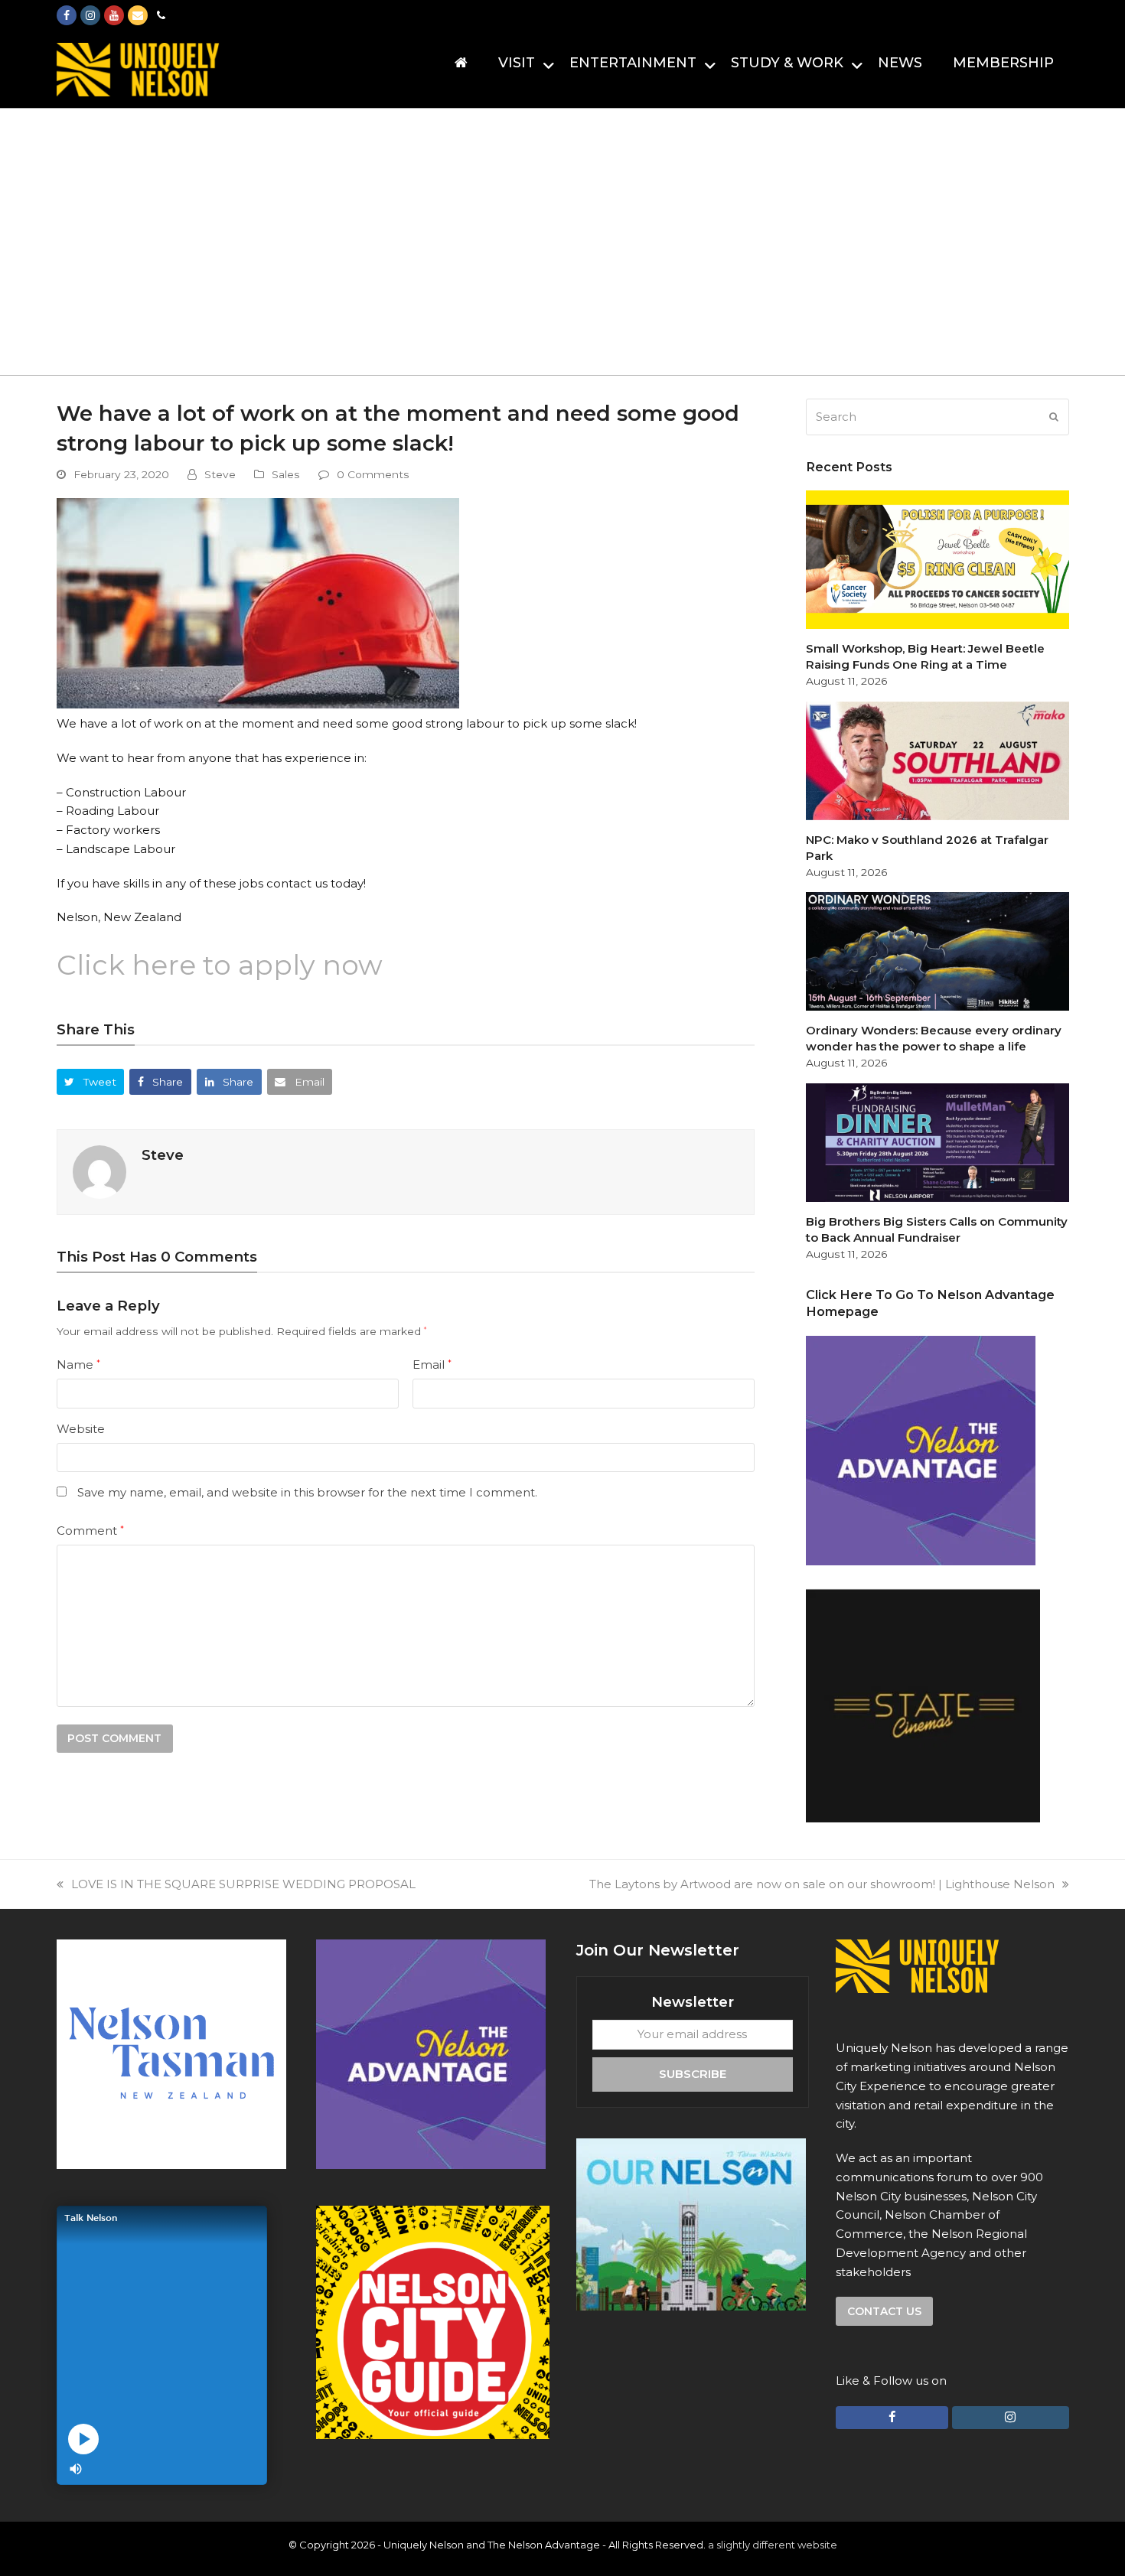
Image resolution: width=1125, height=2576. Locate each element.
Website (81, 1429)
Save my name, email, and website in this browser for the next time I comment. (307, 1492)
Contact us (884, 2311)
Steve (220, 474)
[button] (91, 1081)
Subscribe (693, 2074)
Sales (286, 474)
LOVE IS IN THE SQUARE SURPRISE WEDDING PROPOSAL (243, 1884)
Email (432, 1365)
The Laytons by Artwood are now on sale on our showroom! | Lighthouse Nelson (822, 1884)
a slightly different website (773, 2545)
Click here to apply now (220, 965)
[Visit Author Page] (99, 1171)
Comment (90, 1531)
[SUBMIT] (1054, 417)
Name (78, 1365)
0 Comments (373, 474)
